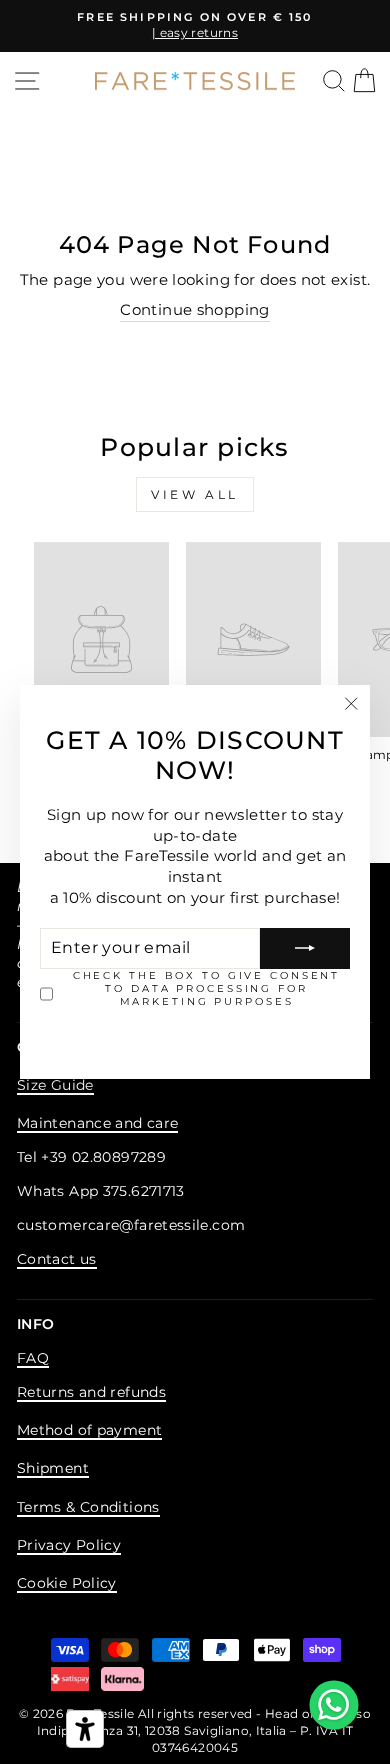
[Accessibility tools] (85, 1729)
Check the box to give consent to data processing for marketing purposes (207, 989)
